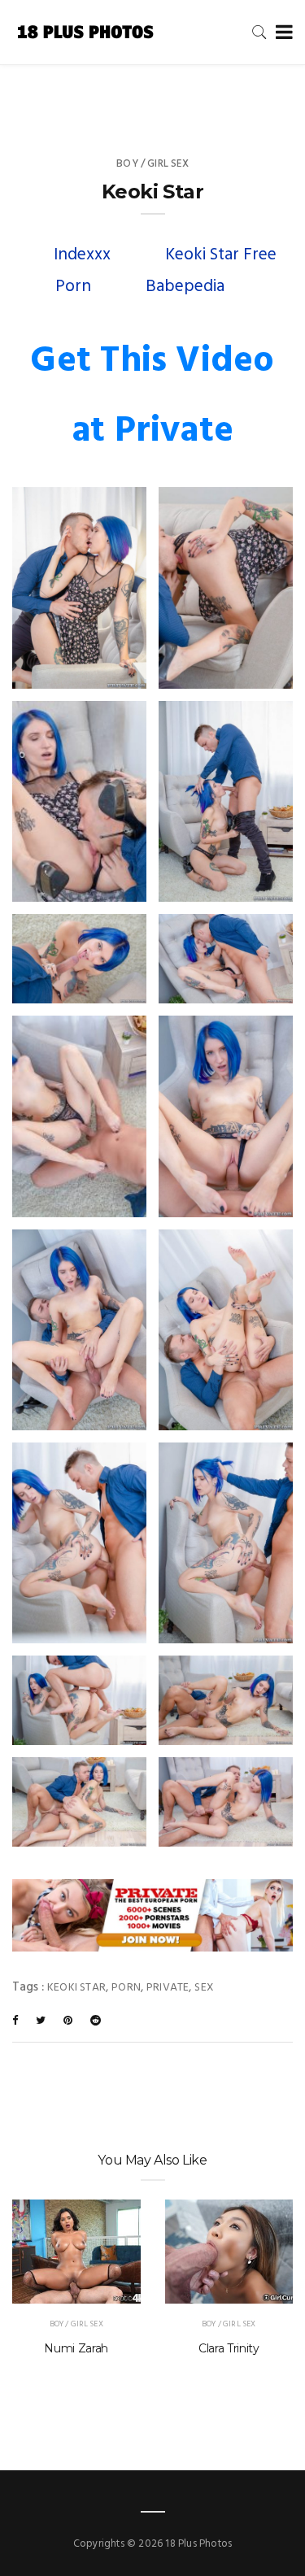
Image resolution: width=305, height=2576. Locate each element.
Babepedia (185, 287)
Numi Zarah (76, 2348)
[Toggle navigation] (281, 33)
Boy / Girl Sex (152, 164)
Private (168, 1988)
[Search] (259, 32)
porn (126, 1988)
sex (204, 1988)
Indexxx (82, 255)
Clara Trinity (229, 2348)
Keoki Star (76, 1988)
